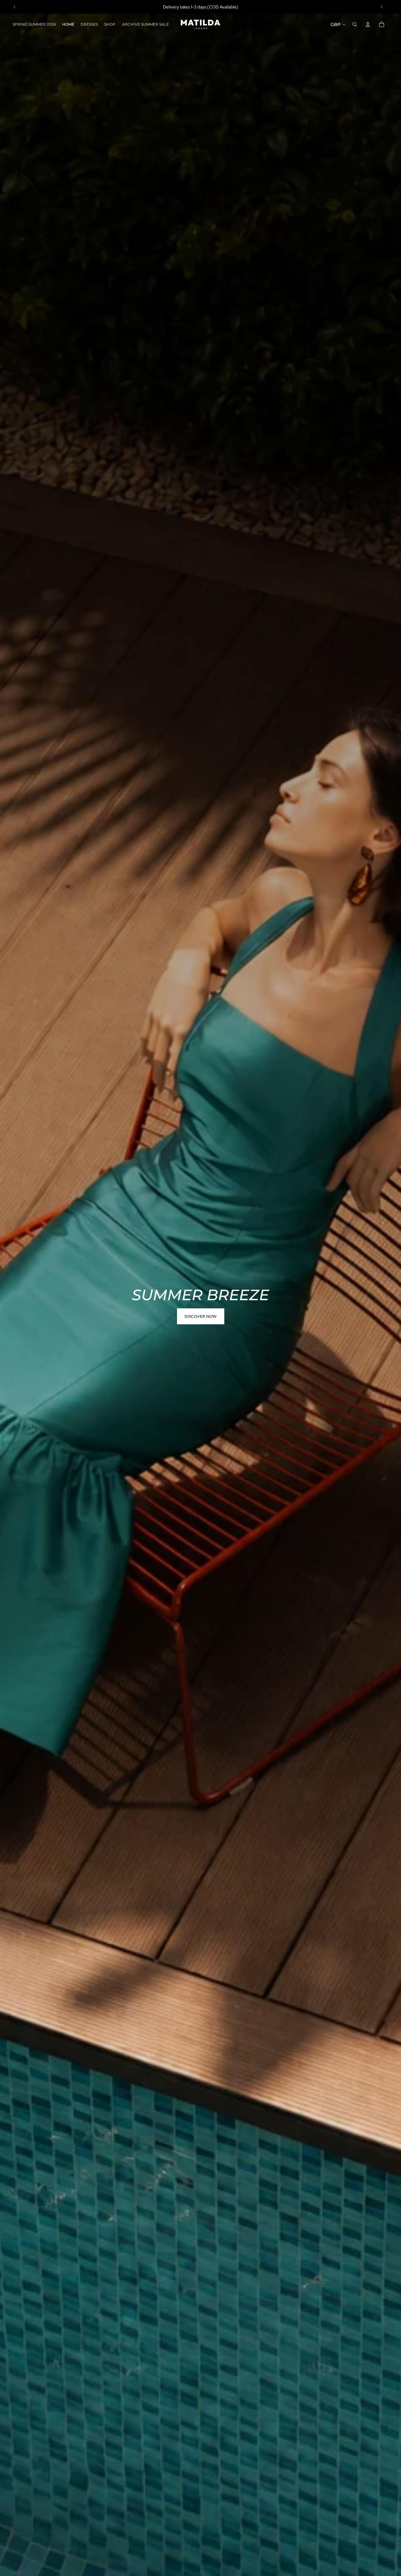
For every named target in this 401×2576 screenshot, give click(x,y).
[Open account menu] (368, 24)
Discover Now (201, 1316)
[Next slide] (382, 7)
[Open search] (355, 24)
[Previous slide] (15, 7)
